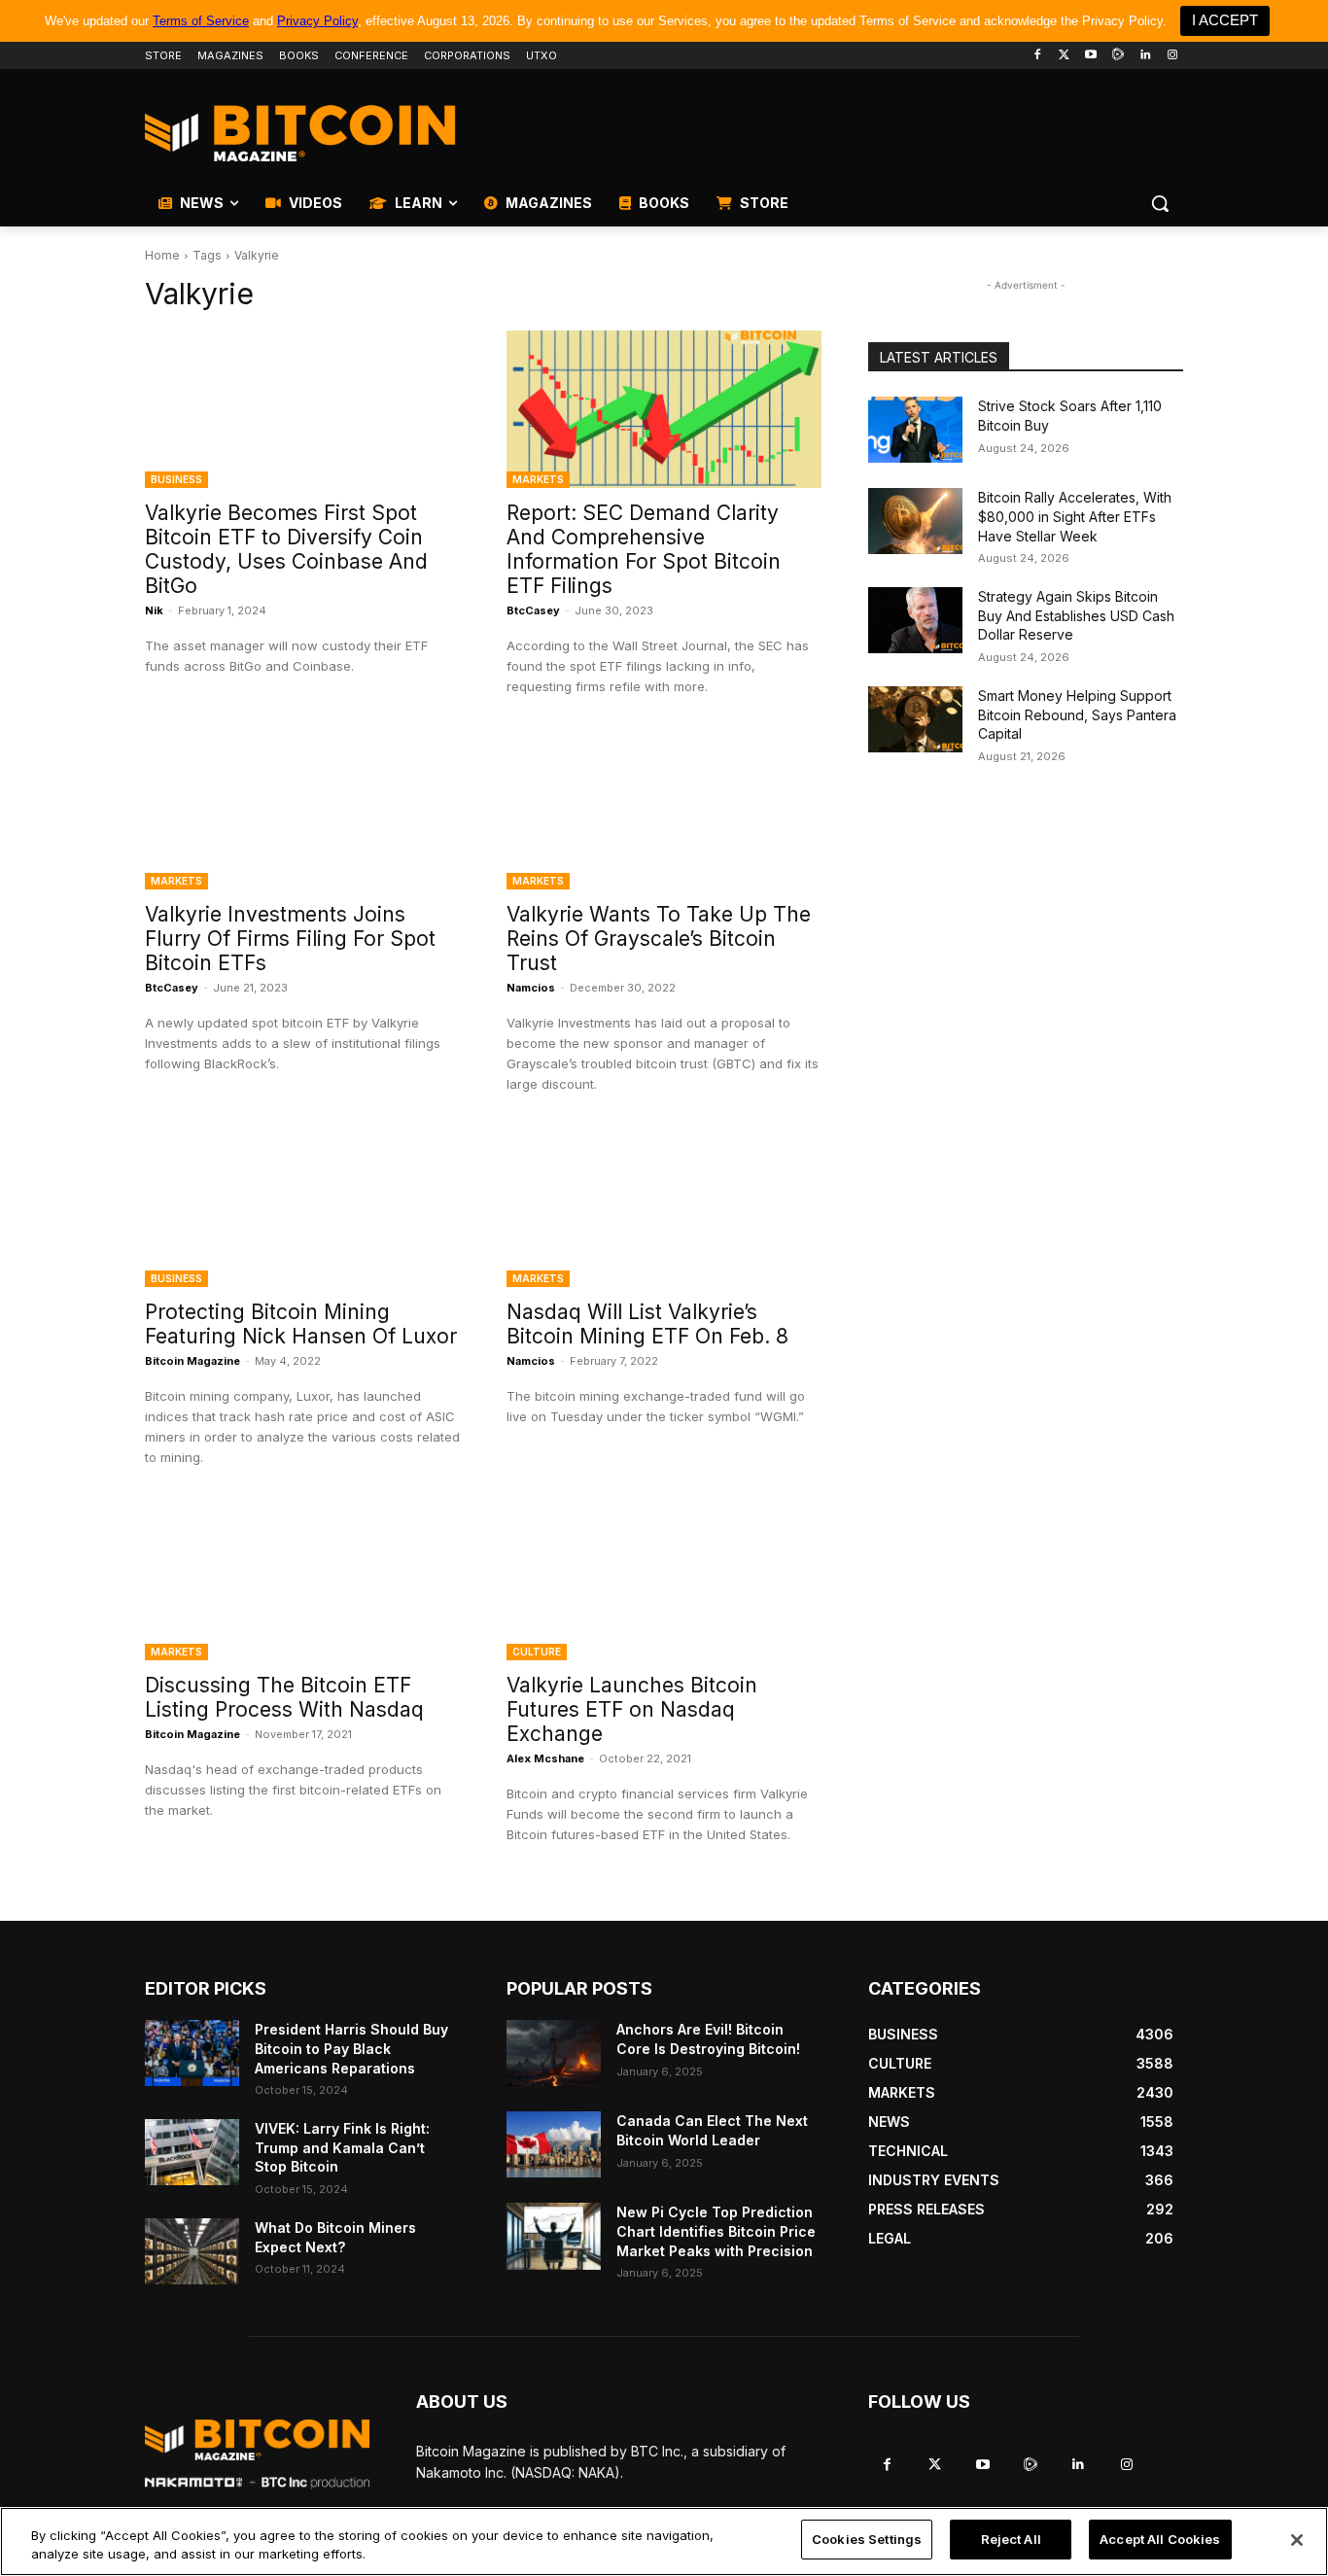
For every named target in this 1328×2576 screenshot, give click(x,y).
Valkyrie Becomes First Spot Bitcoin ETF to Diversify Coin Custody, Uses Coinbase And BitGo (286, 549)
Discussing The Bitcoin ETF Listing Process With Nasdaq (284, 1697)
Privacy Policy (317, 21)
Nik (154, 610)
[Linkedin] (1145, 56)
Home (162, 255)
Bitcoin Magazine (192, 1361)
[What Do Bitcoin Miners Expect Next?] (192, 2251)
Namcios (531, 988)
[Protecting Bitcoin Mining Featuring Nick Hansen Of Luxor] (302, 1208)
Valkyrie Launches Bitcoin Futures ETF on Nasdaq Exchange (632, 1709)
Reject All (1011, 2539)
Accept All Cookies (1160, 2539)
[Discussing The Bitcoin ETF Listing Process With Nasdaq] (302, 1582)
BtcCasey (533, 610)
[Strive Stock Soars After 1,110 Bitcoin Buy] (915, 430)
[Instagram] (1172, 56)
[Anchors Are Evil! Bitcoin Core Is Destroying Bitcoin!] (554, 2053)
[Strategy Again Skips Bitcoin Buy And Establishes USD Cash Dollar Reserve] (915, 620)
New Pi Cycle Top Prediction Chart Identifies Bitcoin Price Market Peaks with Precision (716, 2231)
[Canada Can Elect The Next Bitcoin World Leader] (554, 2144)
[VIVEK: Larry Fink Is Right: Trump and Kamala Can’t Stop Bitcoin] (192, 2152)
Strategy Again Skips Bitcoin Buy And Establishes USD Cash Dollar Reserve (1076, 615)
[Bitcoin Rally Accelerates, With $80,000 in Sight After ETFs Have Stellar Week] (915, 521)
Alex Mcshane (545, 1758)
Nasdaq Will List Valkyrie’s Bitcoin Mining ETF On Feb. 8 (647, 1324)
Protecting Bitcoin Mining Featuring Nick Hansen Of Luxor (301, 1324)
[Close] (1297, 2540)
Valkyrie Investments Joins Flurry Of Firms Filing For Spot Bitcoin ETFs (290, 939)
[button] (1160, 203)
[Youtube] (1091, 56)
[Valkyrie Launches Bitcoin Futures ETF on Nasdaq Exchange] (664, 1582)
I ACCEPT (1225, 20)
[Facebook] (1037, 56)
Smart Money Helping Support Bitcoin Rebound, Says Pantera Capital (1077, 714)
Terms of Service (201, 21)
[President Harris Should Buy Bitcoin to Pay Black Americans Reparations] (192, 2053)
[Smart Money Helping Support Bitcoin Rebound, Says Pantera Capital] (915, 719)
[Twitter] (1064, 56)
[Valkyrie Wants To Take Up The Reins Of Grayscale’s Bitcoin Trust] (664, 811)
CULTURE (537, 1652)
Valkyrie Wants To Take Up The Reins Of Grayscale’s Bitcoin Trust (659, 939)
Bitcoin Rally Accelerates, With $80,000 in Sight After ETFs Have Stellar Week (1075, 516)
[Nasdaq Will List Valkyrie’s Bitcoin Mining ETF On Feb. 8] (664, 1208)
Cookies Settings (867, 2539)
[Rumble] (1118, 56)
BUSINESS (176, 479)
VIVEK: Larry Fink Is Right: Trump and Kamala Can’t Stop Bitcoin (342, 2147)
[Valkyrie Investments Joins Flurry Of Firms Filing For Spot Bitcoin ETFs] (302, 811)
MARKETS (538, 479)
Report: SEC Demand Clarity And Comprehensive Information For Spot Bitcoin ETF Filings (644, 549)
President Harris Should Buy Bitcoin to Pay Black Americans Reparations (351, 2048)
